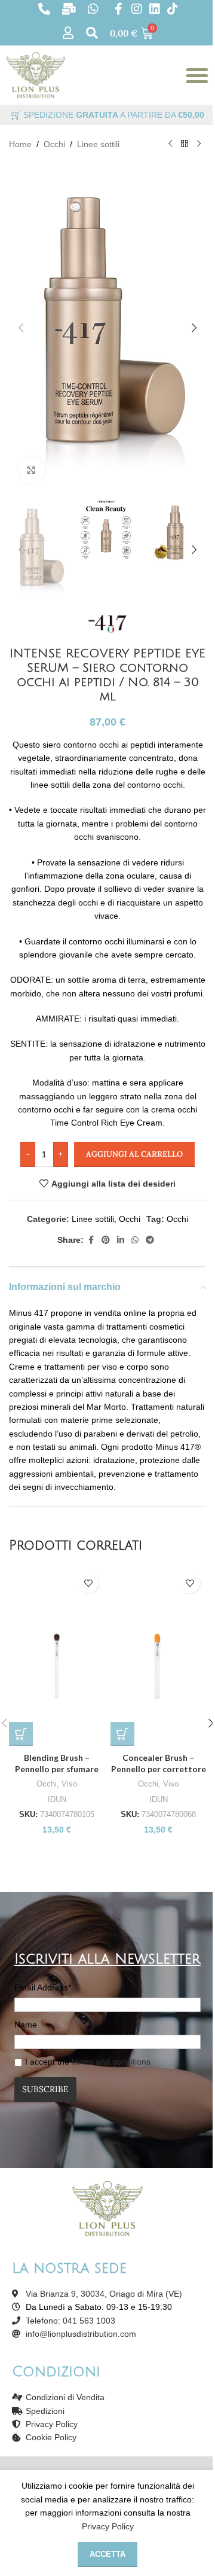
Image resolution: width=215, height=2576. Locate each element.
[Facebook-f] (119, 9)
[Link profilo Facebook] (91, 1240)
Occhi (54, 144)
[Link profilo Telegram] (150, 1240)
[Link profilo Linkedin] (121, 1240)
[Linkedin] (155, 9)
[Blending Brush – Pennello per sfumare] (57, 1656)
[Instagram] (137, 9)
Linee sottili (98, 144)
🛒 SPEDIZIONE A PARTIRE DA (107, 115)
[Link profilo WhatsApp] (135, 1240)
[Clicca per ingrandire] (31, 470)
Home (20, 144)
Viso (69, 1784)
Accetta (107, 2554)
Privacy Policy (108, 2526)
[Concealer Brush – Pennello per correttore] (158, 1656)
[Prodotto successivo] (199, 144)
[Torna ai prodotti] (185, 144)
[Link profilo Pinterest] (106, 1240)
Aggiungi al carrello (134, 1154)
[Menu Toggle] (197, 75)
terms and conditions (111, 2062)
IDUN (57, 1799)
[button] (21, 328)
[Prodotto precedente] (170, 144)
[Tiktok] (173, 9)
